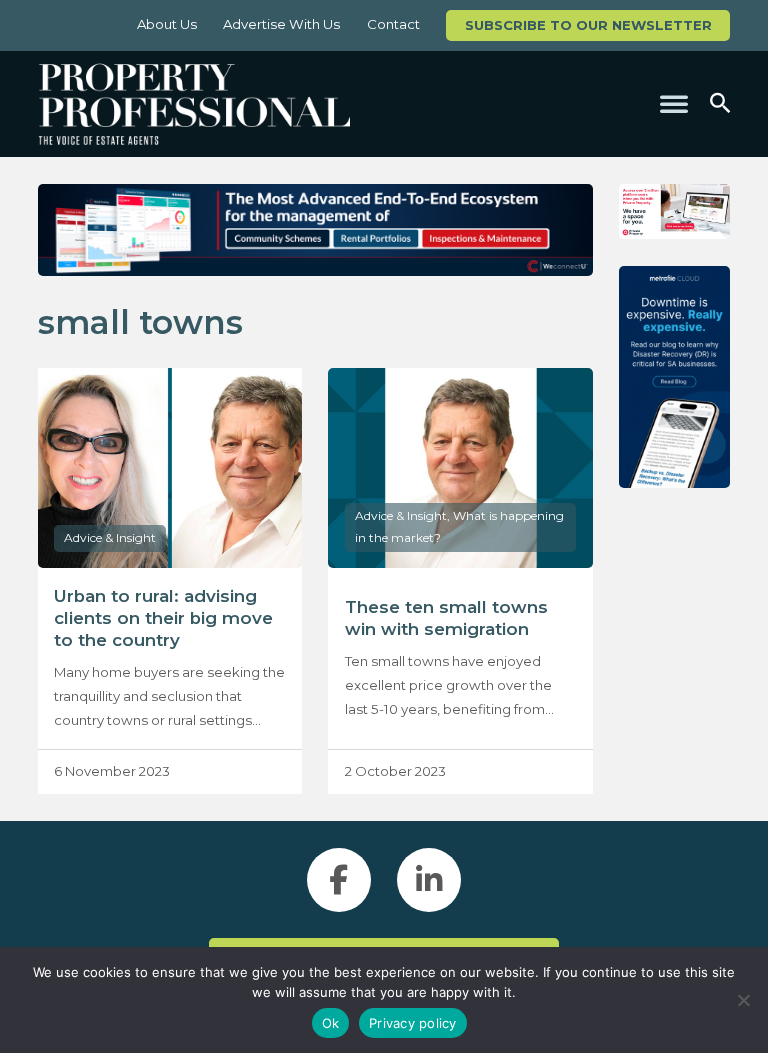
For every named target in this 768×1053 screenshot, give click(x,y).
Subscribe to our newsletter (588, 25)
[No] (743, 1000)
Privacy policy (413, 1023)
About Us (167, 24)
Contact (393, 24)
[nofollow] (674, 212)
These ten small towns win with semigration (446, 618)
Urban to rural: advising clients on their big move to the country (163, 618)
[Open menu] (674, 104)
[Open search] (720, 103)
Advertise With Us (281, 24)
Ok (331, 1023)
